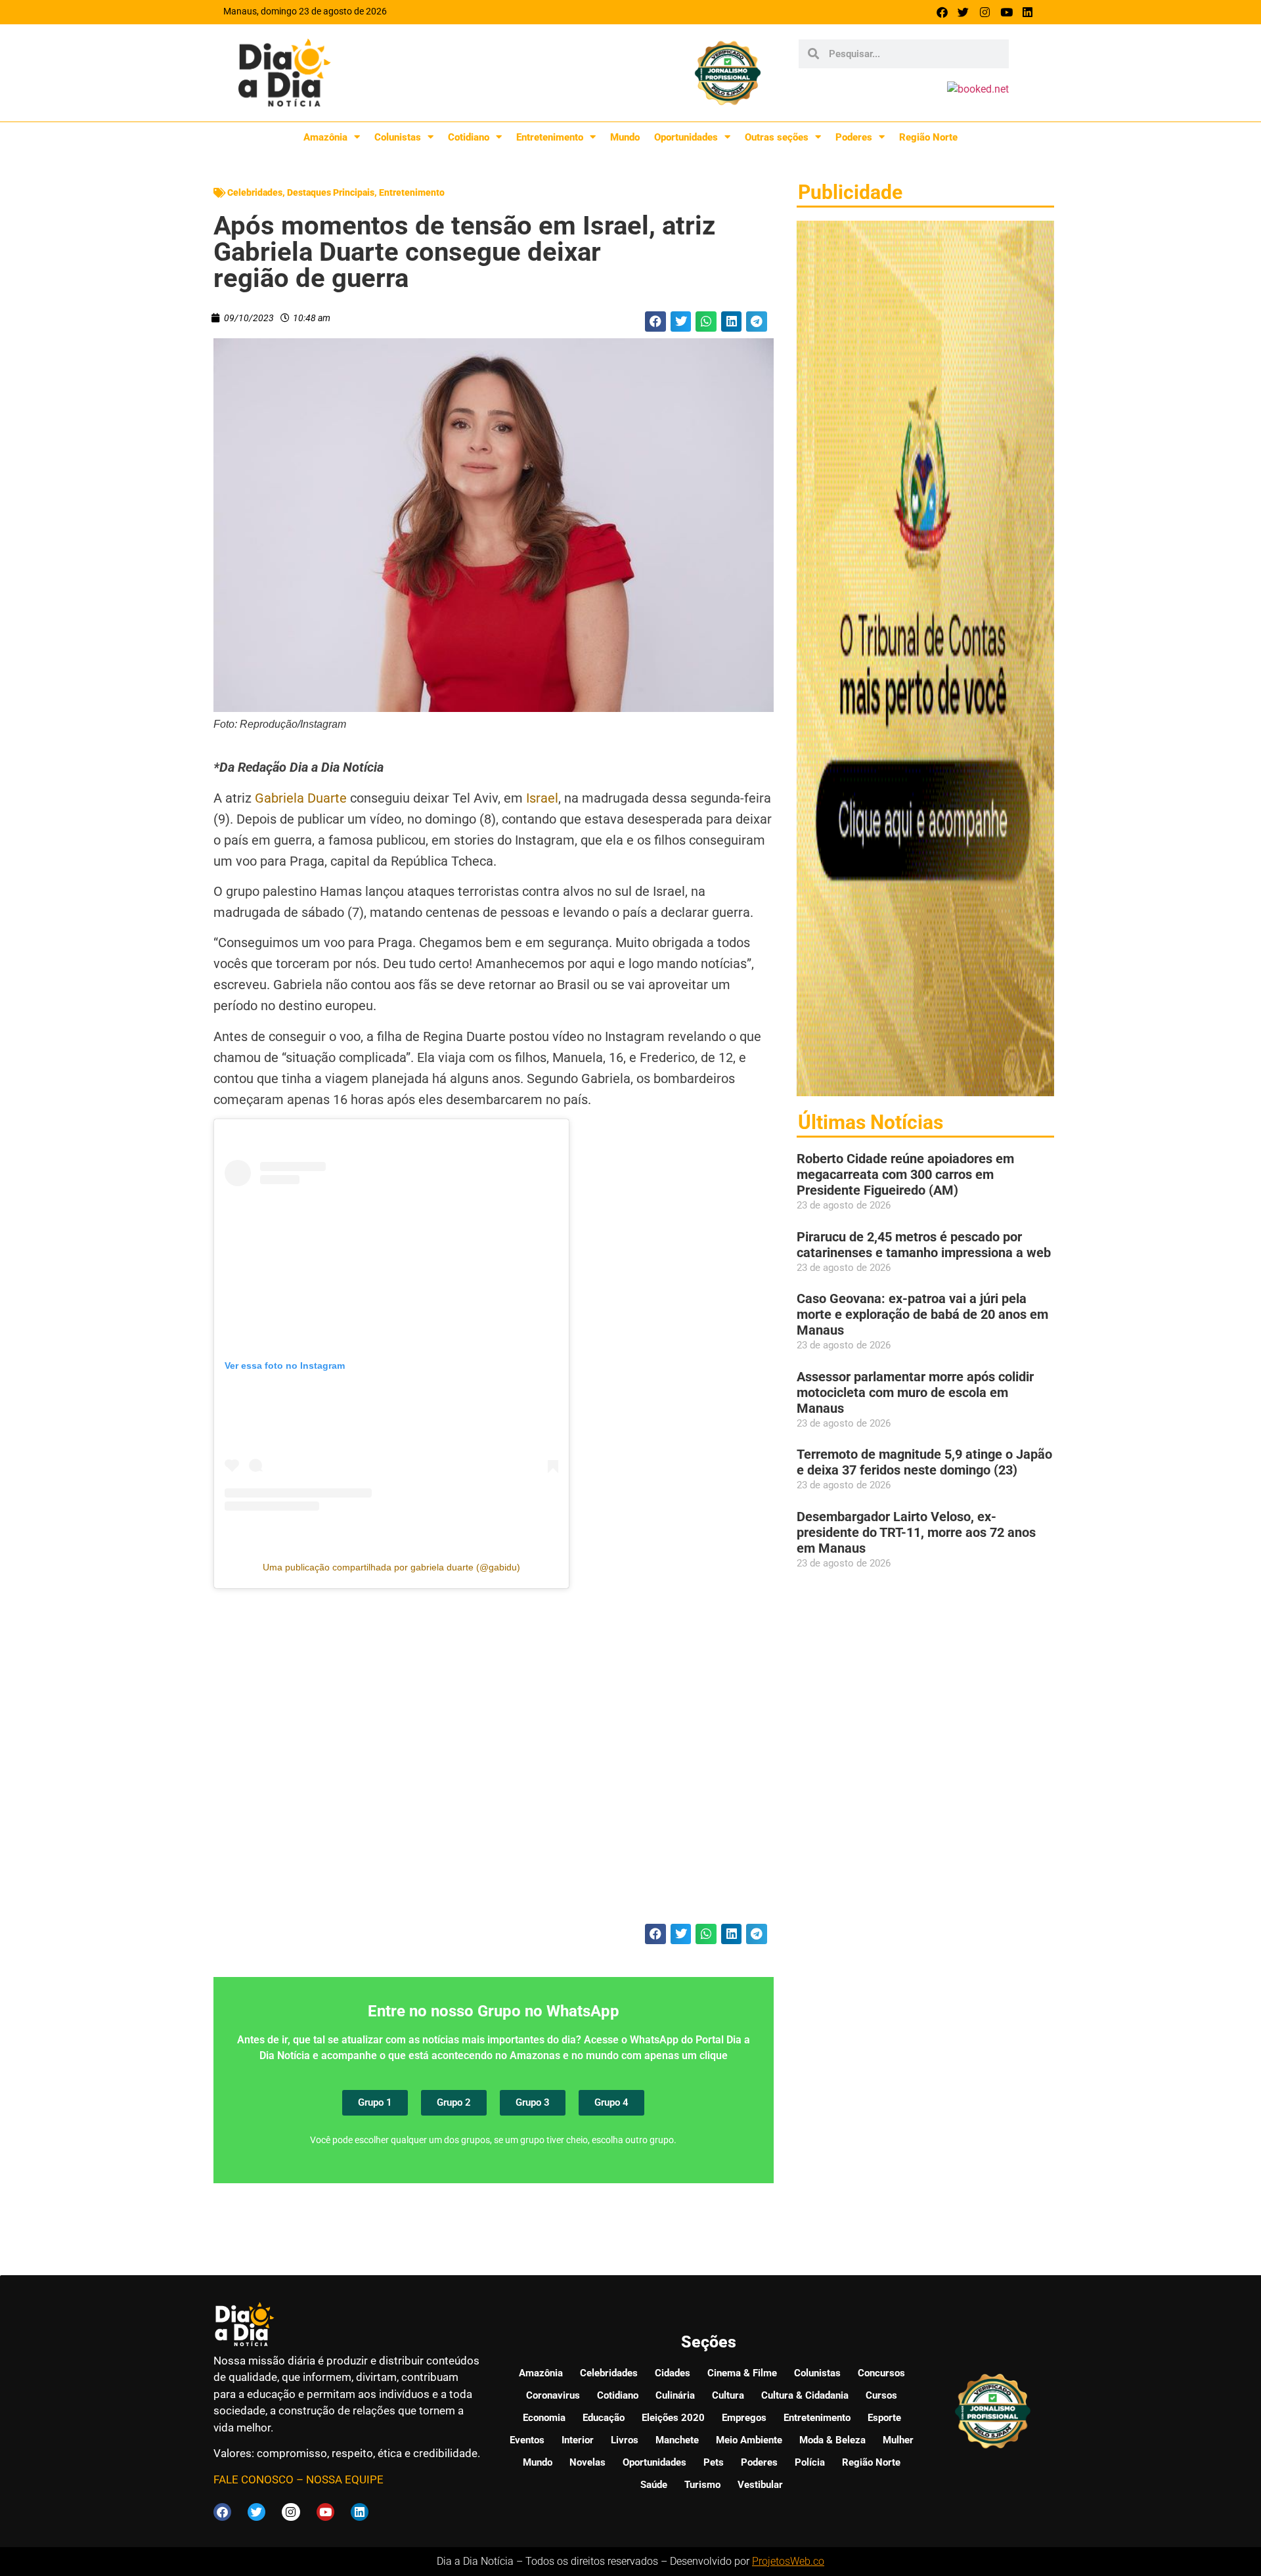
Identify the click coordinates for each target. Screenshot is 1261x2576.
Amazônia (325, 137)
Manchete (677, 2440)
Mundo (625, 137)
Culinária (675, 2395)
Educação (604, 2418)
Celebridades (255, 192)
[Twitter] (964, 12)
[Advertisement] (494, 1764)
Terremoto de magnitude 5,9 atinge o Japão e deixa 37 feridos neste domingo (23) (924, 1462)
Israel (541, 798)
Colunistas (398, 137)
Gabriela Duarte (301, 798)
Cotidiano (469, 137)
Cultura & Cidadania (805, 2395)
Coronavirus (553, 2395)
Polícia (810, 2462)
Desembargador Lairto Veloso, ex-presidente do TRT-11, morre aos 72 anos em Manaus (916, 1532)
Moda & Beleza (832, 2440)
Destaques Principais (331, 192)
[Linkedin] (1028, 12)
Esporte (884, 2418)
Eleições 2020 (673, 2418)
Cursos (881, 2395)
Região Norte (928, 137)
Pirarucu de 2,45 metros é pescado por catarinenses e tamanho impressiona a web (924, 1245)
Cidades (673, 2373)
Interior (578, 2440)
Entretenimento (550, 137)
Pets (714, 2462)
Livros (625, 2440)
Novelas (587, 2462)
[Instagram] (985, 12)
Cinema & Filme (742, 2373)
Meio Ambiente (749, 2440)
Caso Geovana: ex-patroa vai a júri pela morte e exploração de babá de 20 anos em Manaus (922, 1314)
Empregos (744, 2418)
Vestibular (760, 2485)
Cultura (728, 2395)
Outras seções (777, 137)
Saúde (654, 2485)
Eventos (527, 2440)
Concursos (881, 2373)
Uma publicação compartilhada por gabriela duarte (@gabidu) (391, 1567)
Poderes (854, 137)
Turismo (702, 2485)
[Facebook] (942, 12)
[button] (655, 322)
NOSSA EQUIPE (345, 2479)
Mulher (898, 2440)
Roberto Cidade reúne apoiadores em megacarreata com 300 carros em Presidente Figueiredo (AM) (905, 1174)
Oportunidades (686, 137)
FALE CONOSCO (254, 2479)
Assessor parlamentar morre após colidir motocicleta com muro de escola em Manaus (915, 1392)
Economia (544, 2418)
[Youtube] (1007, 12)
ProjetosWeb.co (788, 2561)
